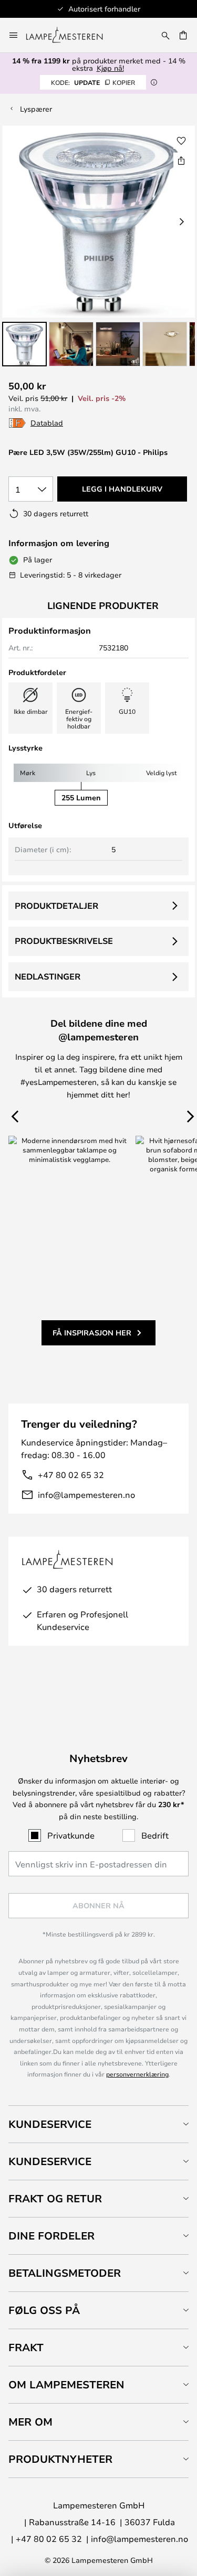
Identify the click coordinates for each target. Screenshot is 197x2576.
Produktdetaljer (56, 906)
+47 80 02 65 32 (71, 1475)
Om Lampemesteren (66, 2384)
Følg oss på (44, 2310)
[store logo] (71, 35)
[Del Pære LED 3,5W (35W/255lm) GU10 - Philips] (181, 160)
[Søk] (165, 35)
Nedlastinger (48, 976)
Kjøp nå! (110, 68)
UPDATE (93, 82)
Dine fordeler (51, 2236)
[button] (24, 344)
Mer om (30, 2422)
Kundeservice (50, 2124)
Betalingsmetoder (65, 2273)
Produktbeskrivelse (64, 941)
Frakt (26, 2347)
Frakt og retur (55, 2198)
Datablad (47, 423)
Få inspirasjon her (92, 1333)
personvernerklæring (137, 2074)
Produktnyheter (60, 2459)
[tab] (98, 2124)
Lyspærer (36, 109)
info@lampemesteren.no (86, 1494)
